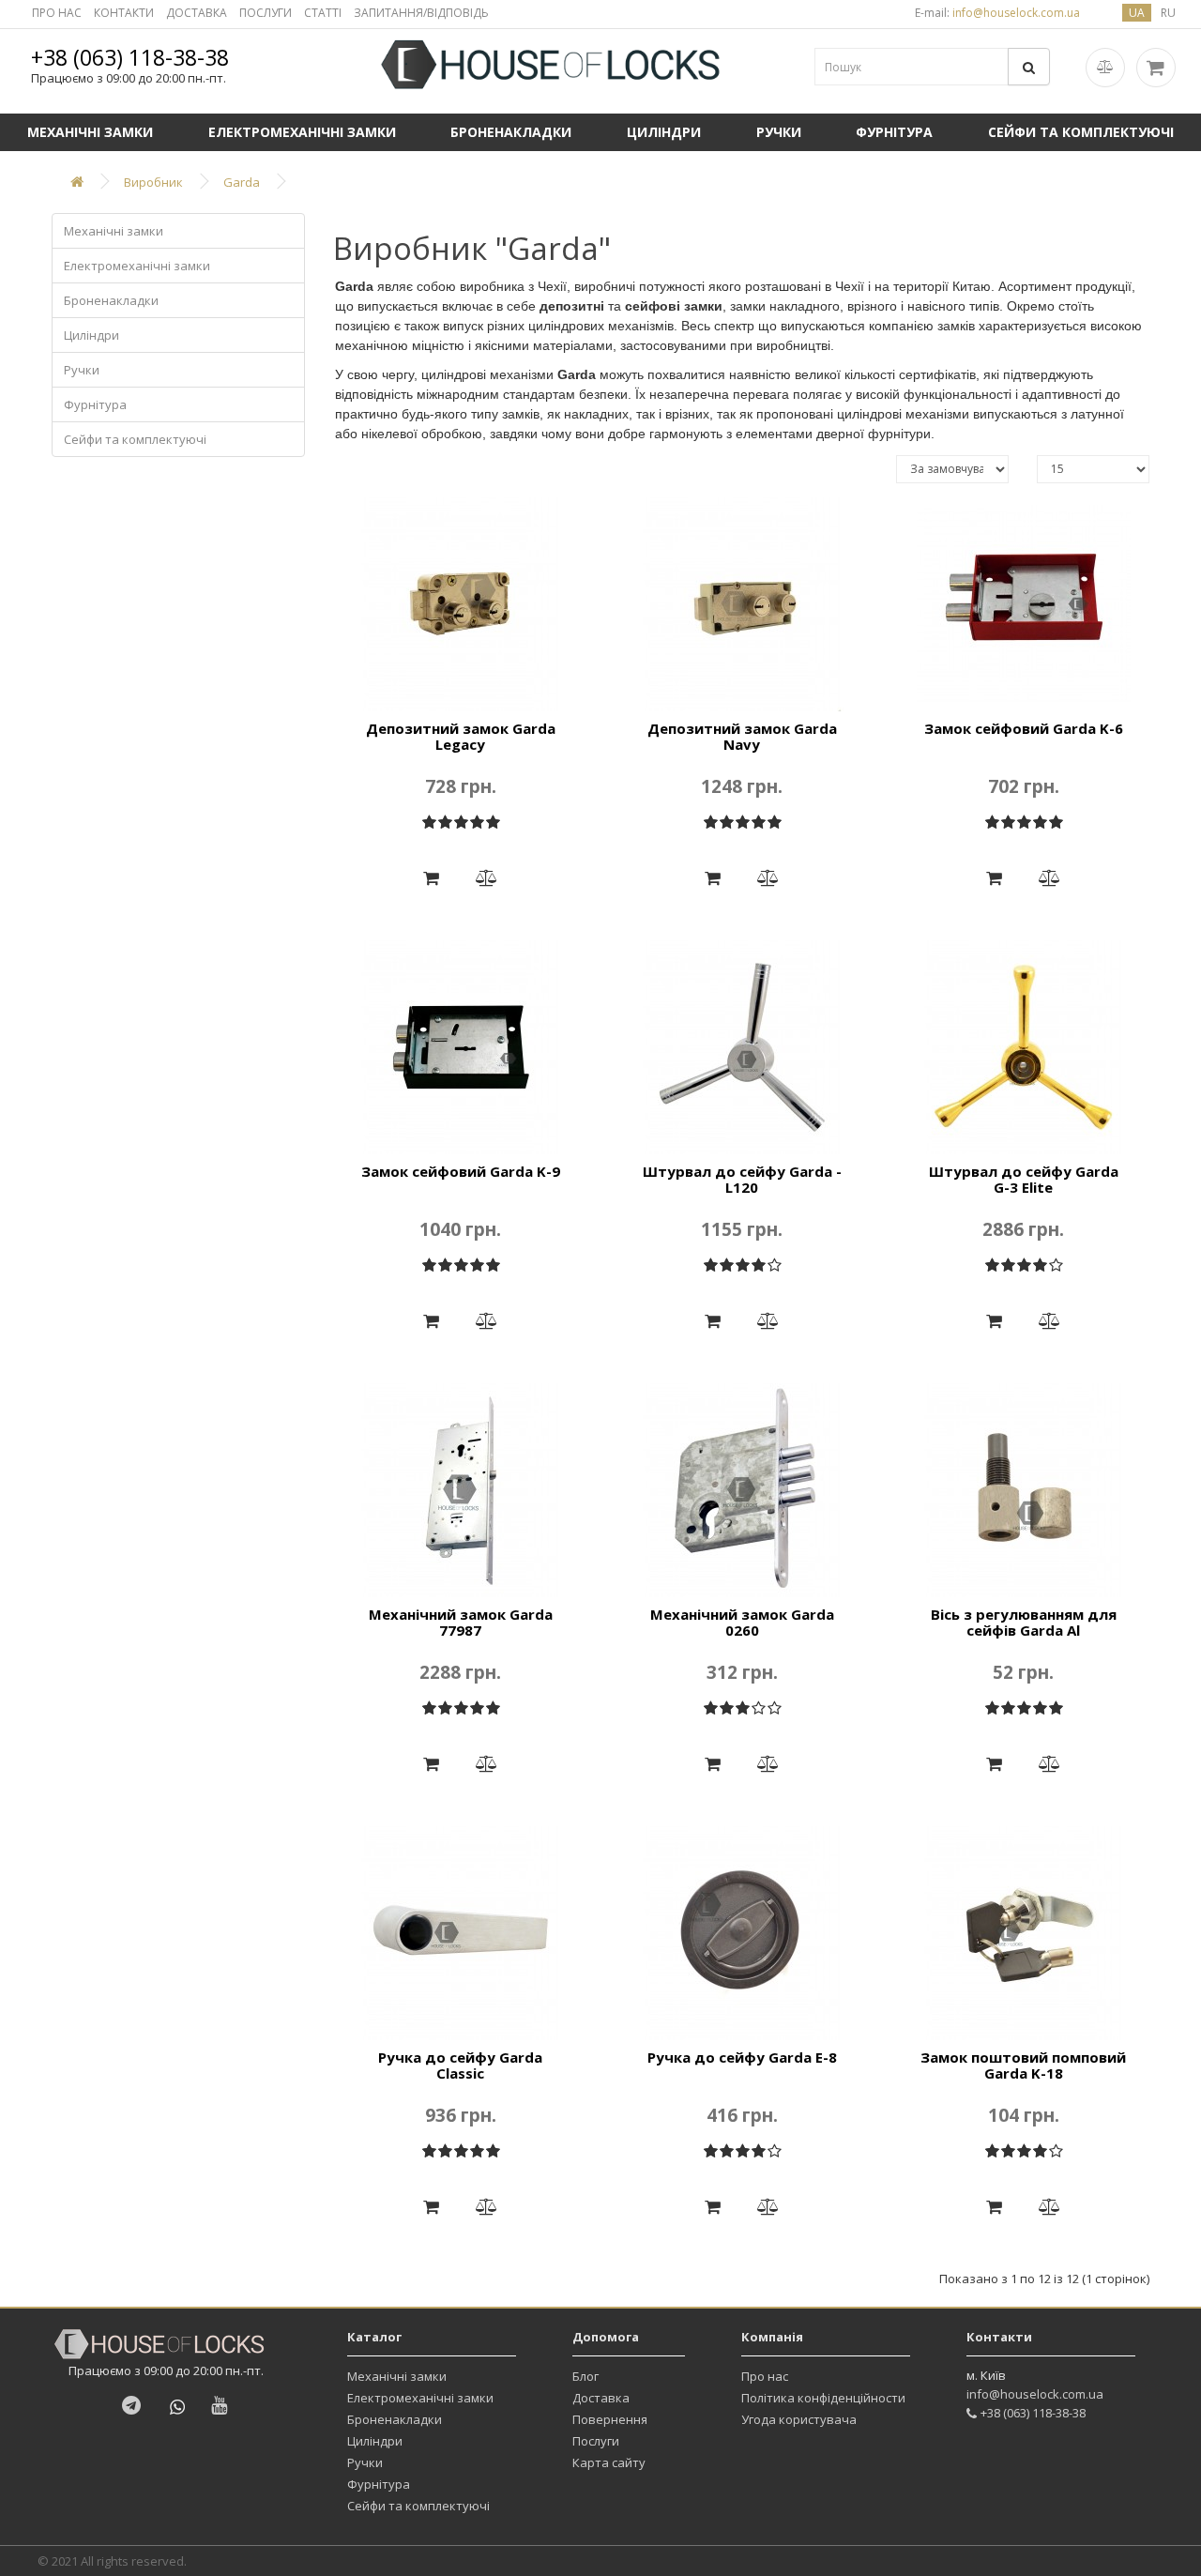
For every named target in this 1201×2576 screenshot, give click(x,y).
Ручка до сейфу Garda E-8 (742, 2057)
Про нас (765, 2376)
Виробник (153, 182)
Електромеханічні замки (302, 132)
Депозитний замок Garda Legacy (461, 736)
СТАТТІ (323, 13)
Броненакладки (511, 132)
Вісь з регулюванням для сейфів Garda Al (1024, 1622)
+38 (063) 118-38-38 (130, 57)
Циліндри (664, 132)
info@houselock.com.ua (1035, 2394)
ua (1137, 13)
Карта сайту (609, 2462)
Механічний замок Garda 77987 (461, 1622)
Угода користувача (799, 2419)
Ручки (779, 132)
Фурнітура (894, 132)
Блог (585, 2376)
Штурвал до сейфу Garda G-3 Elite (1024, 1179)
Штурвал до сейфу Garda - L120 (742, 1179)
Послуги (596, 2441)
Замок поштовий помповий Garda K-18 (1023, 2065)
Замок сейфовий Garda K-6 (1024, 728)
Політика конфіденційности (823, 2398)
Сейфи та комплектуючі (1081, 132)
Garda (242, 182)
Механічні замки (90, 132)
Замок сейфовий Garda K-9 (461, 1171)
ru (1168, 13)
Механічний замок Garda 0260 (742, 1622)
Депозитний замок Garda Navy (742, 736)
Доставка (601, 2398)
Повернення (610, 2419)
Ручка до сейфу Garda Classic (460, 2065)
